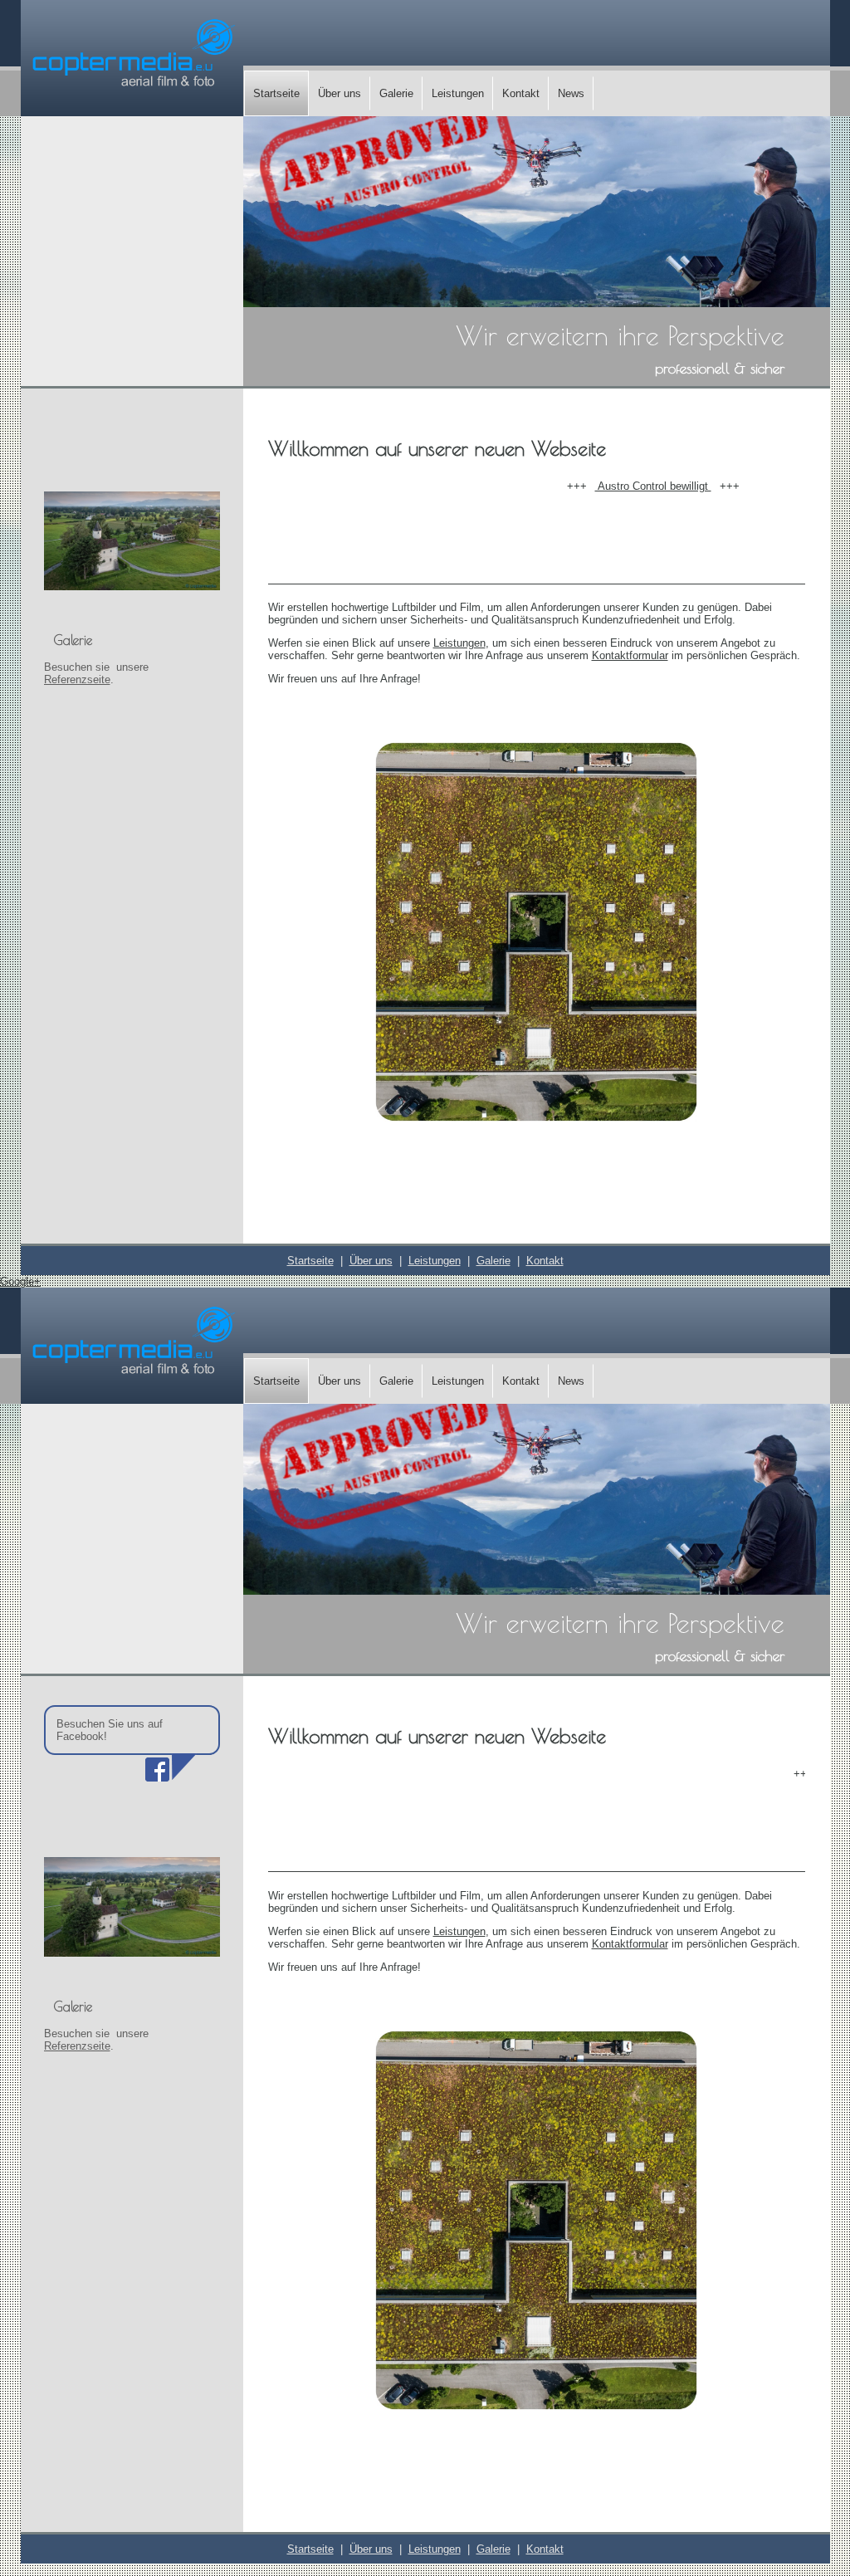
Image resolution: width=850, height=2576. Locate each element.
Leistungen (458, 93)
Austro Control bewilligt (617, 486)
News (571, 93)
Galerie (396, 93)
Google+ (20, 1281)
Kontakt (521, 93)
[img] (132, 57)
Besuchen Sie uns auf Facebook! (110, 1730)
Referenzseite (77, 679)
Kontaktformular (630, 655)
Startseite (276, 93)
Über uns (340, 93)
